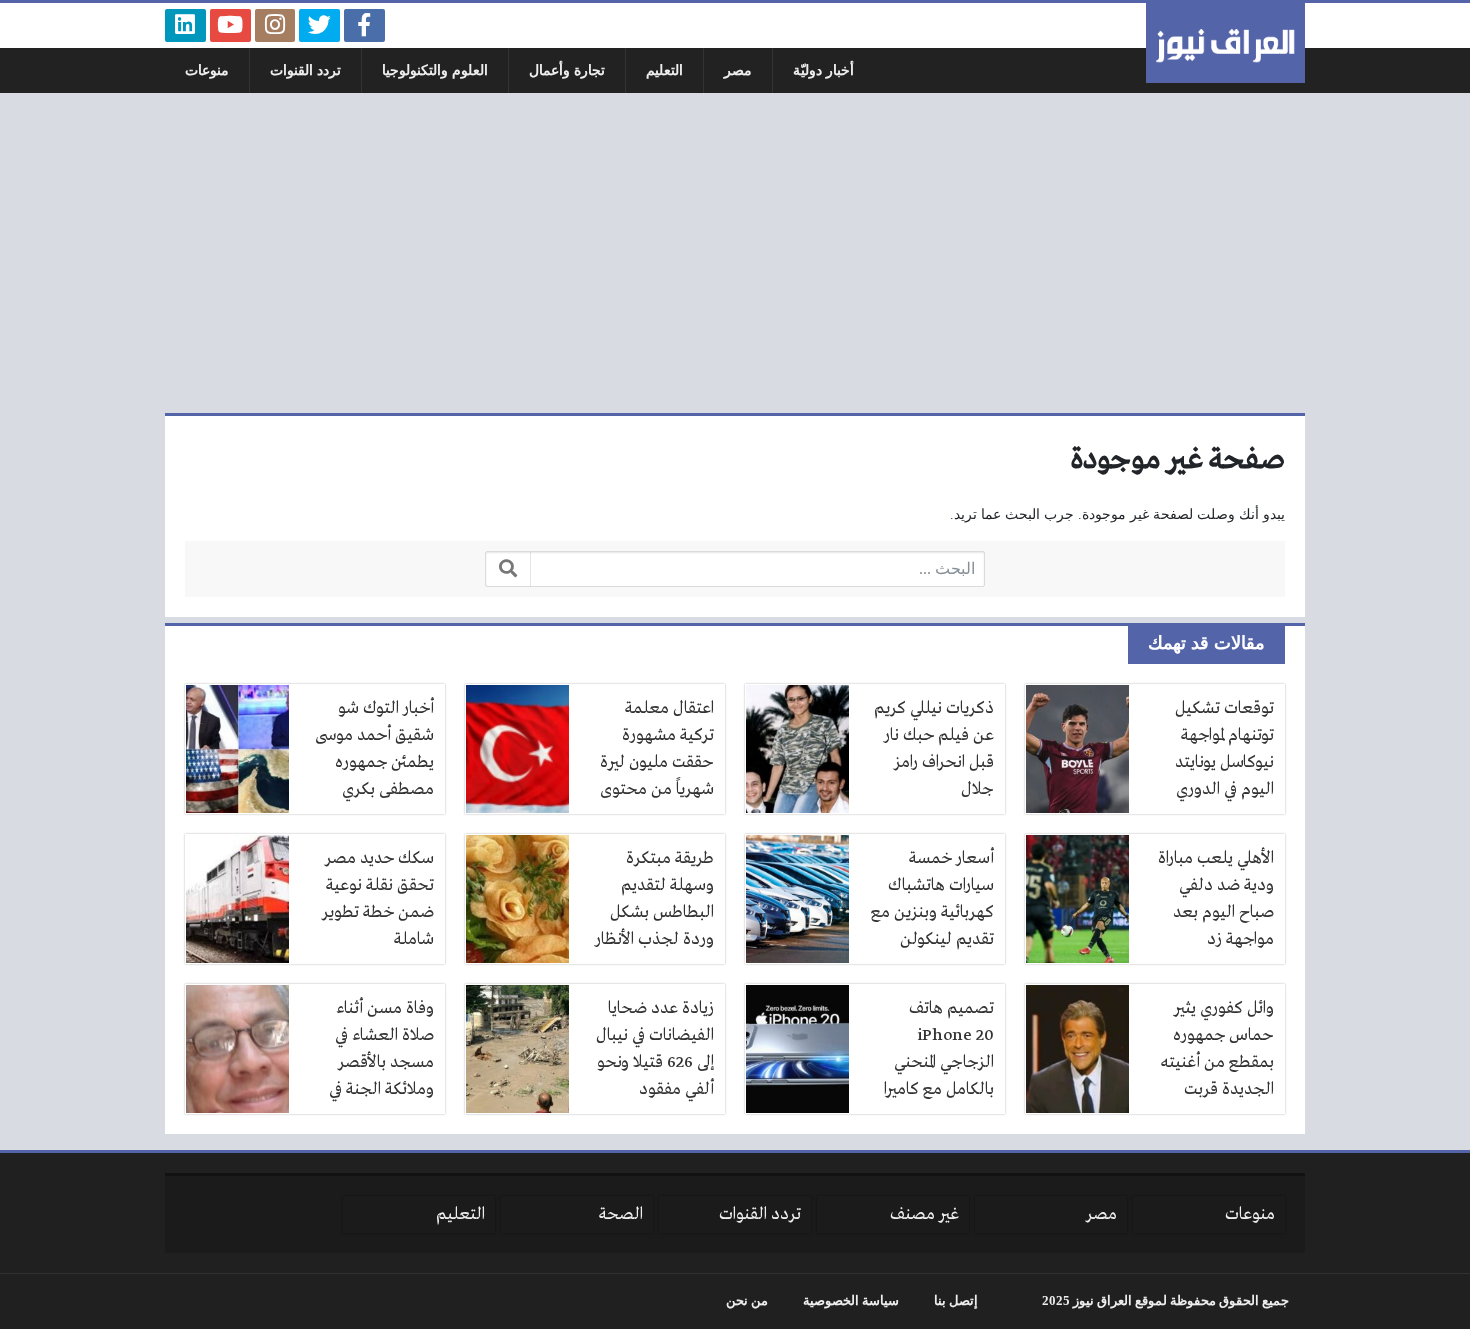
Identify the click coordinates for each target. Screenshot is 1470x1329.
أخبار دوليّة (823, 70)
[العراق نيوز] (1225, 43)
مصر (738, 70)
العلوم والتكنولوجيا (435, 70)
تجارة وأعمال (567, 70)
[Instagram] (275, 25)
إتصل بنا (956, 1301)
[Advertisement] (735, 253)
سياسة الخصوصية (851, 1301)
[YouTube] (230, 25)
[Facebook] (364, 25)
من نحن (747, 1301)
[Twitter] (319, 25)
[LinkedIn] (185, 25)
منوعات (207, 70)
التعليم (664, 70)
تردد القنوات (305, 70)
